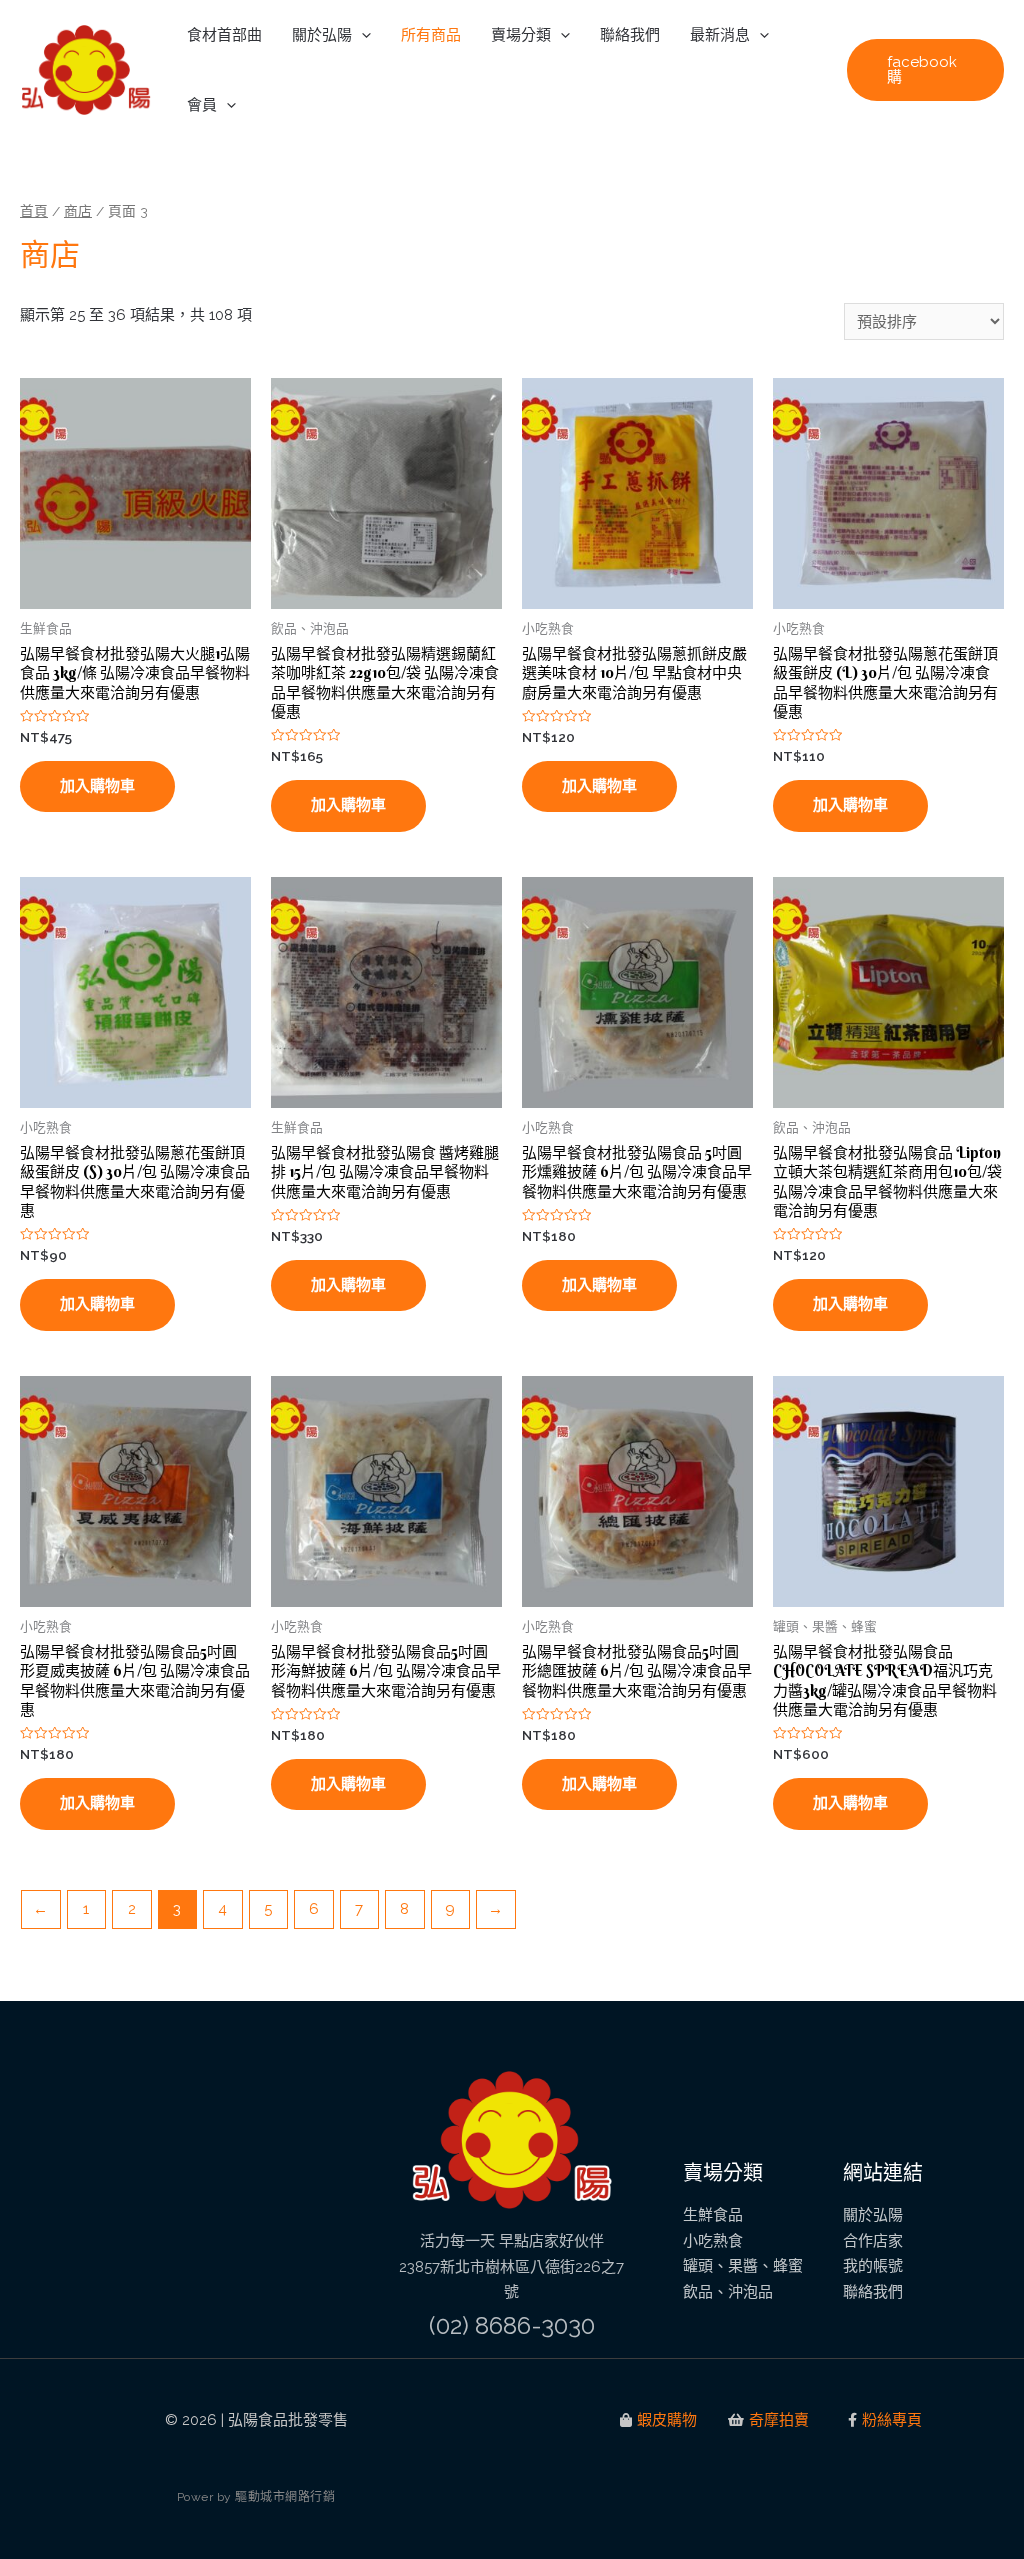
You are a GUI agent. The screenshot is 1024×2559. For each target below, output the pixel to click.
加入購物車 (97, 786)
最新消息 (720, 35)
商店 (78, 211)
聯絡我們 (630, 35)
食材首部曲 (224, 35)
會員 (202, 105)
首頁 (34, 211)
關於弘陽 (322, 35)
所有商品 (431, 35)
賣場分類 (521, 35)
